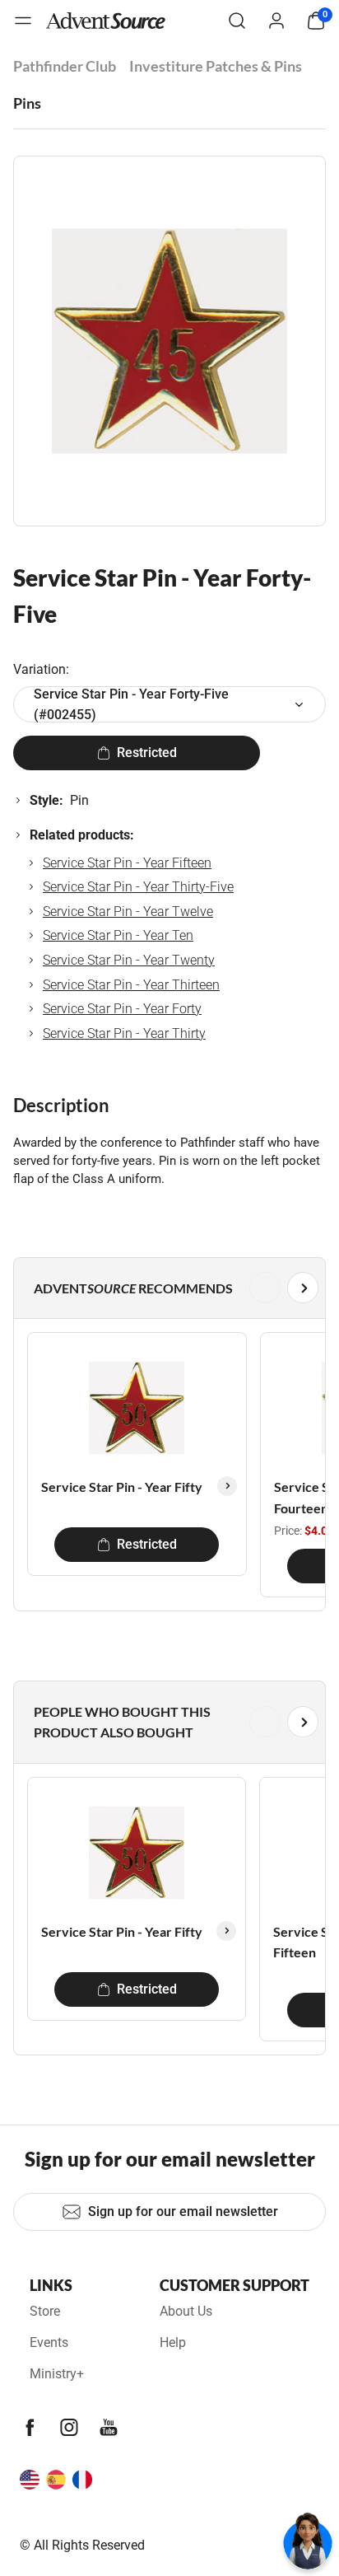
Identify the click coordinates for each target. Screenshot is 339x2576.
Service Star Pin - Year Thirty (124, 1033)
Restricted (147, 753)
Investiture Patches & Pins (216, 66)
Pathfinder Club (65, 66)
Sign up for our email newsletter (183, 2211)
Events (49, 2342)
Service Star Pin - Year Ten (118, 935)
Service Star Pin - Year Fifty (122, 1487)
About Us (186, 2311)
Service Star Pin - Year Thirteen (131, 985)
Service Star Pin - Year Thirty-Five (138, 887)
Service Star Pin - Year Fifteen (127, 863)
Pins (27, 103)
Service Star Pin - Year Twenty (129, 960)
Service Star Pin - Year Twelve (128, 912)
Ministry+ (57, 2374)
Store (45, 2311)
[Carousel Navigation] (166, 1288)
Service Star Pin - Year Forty (122, 1009)
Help (173, 2342)
